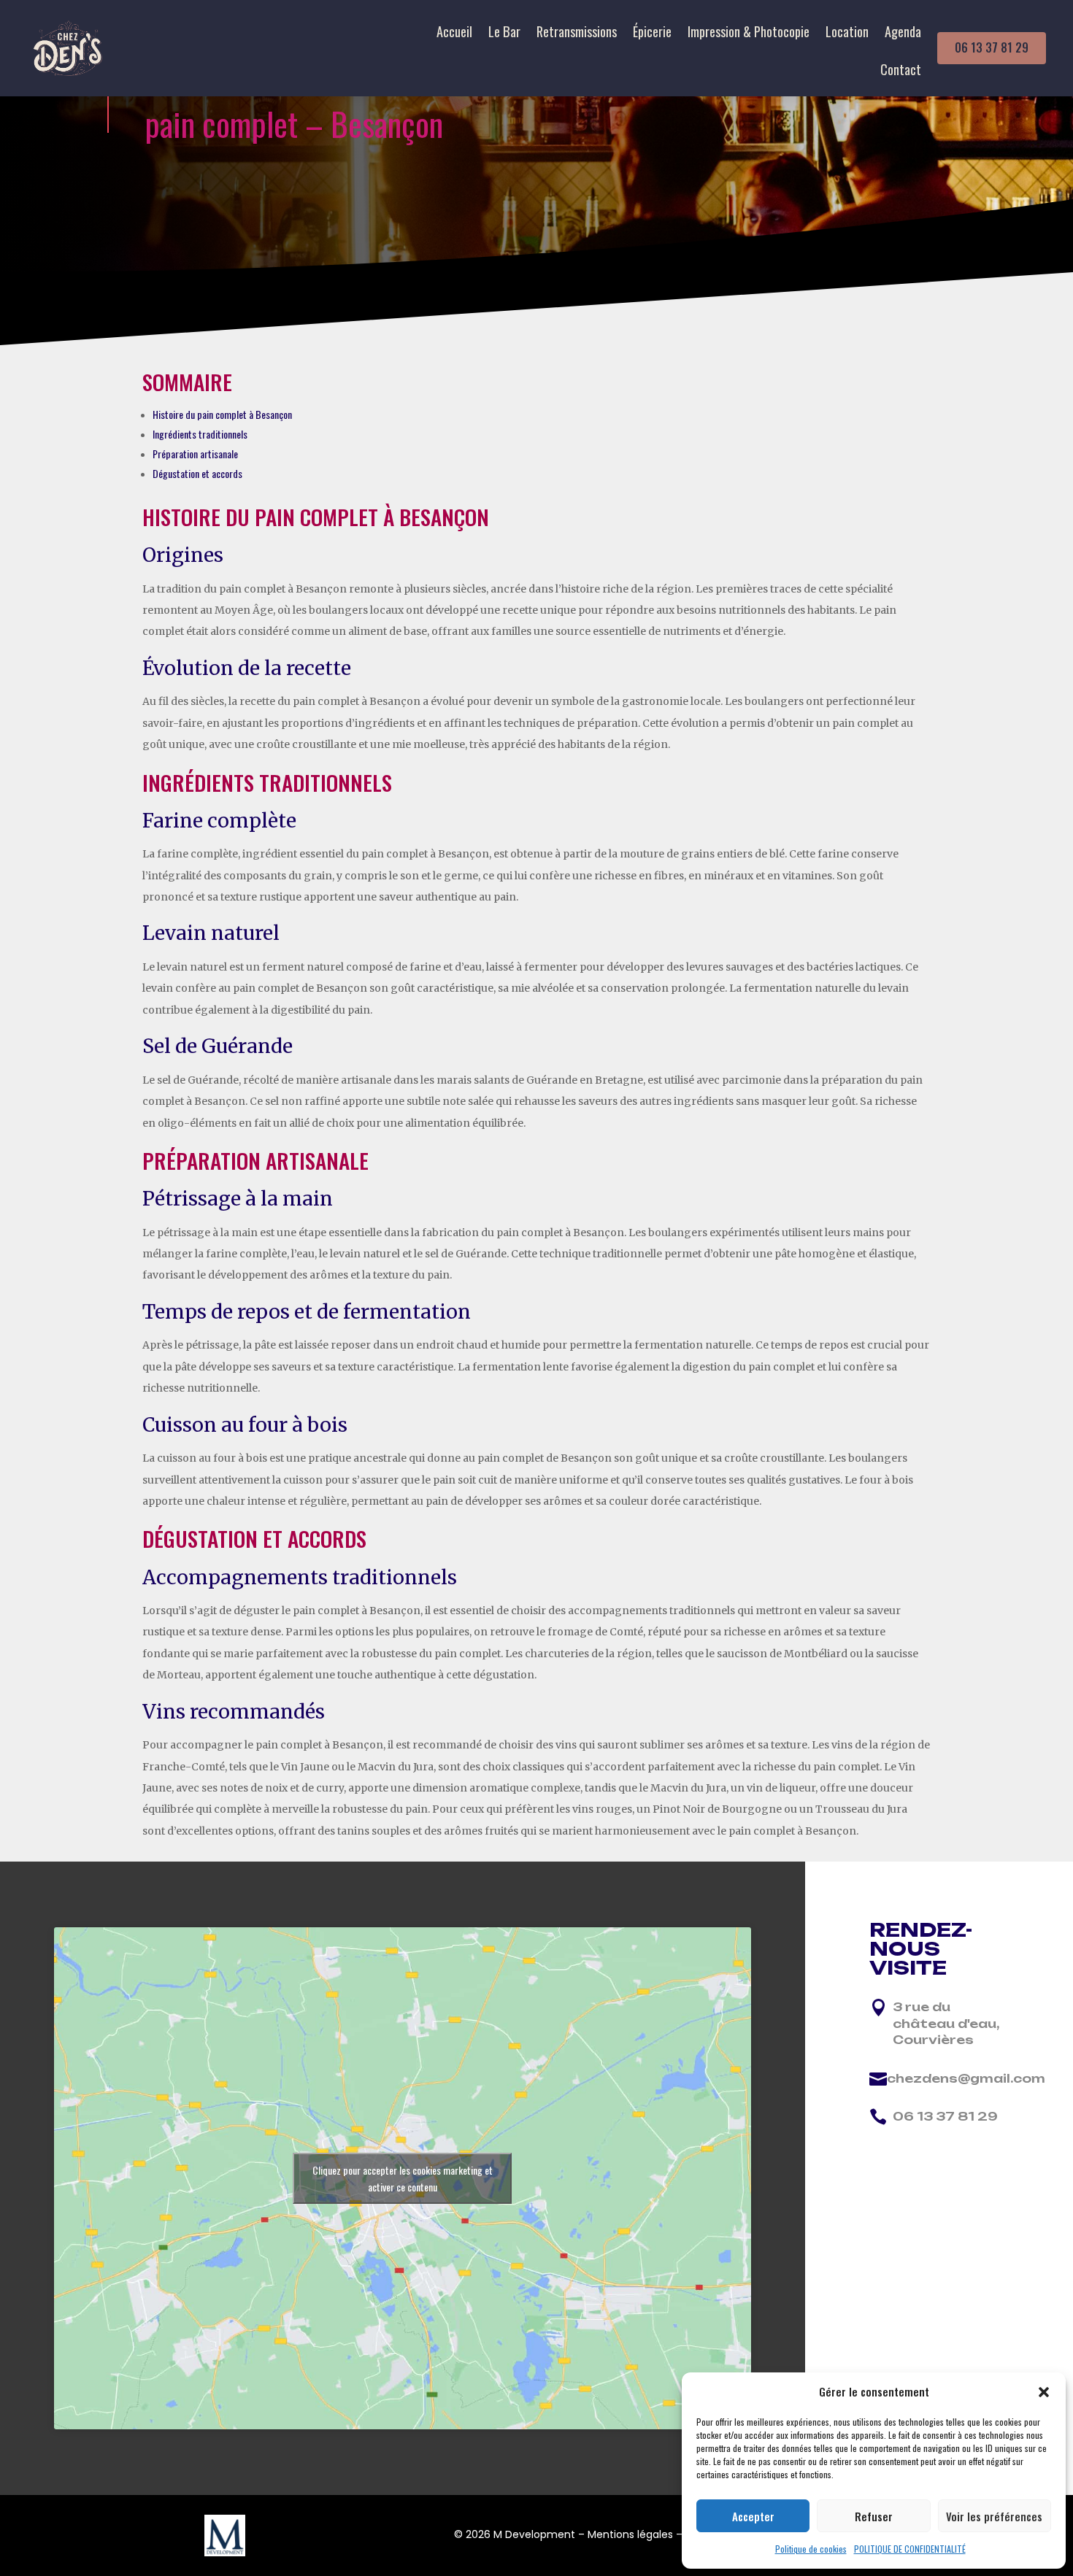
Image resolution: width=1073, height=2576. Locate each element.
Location (847, 34)
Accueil (454, 34)
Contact (901, 72)
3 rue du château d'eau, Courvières (946, 2023)
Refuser (874, 2516)
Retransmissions (577, 34)
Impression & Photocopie (749, 34)
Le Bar (504, 34)
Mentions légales (630, 2534)
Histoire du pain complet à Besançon (222, 414)
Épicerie (652, 34)
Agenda (903, 34)
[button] (1044, 2392)
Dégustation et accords (197, 473)
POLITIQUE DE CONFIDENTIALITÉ (910, 2549)
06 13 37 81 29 (992, 47)
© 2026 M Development (515, 2534)
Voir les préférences (994, 2516)
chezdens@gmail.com (966, 2078)
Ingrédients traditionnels (200, 434)
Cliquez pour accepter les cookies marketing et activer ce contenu (403, 2178)
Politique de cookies (811, 2549)
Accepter (753, 2516)
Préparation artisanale (195, 454)
